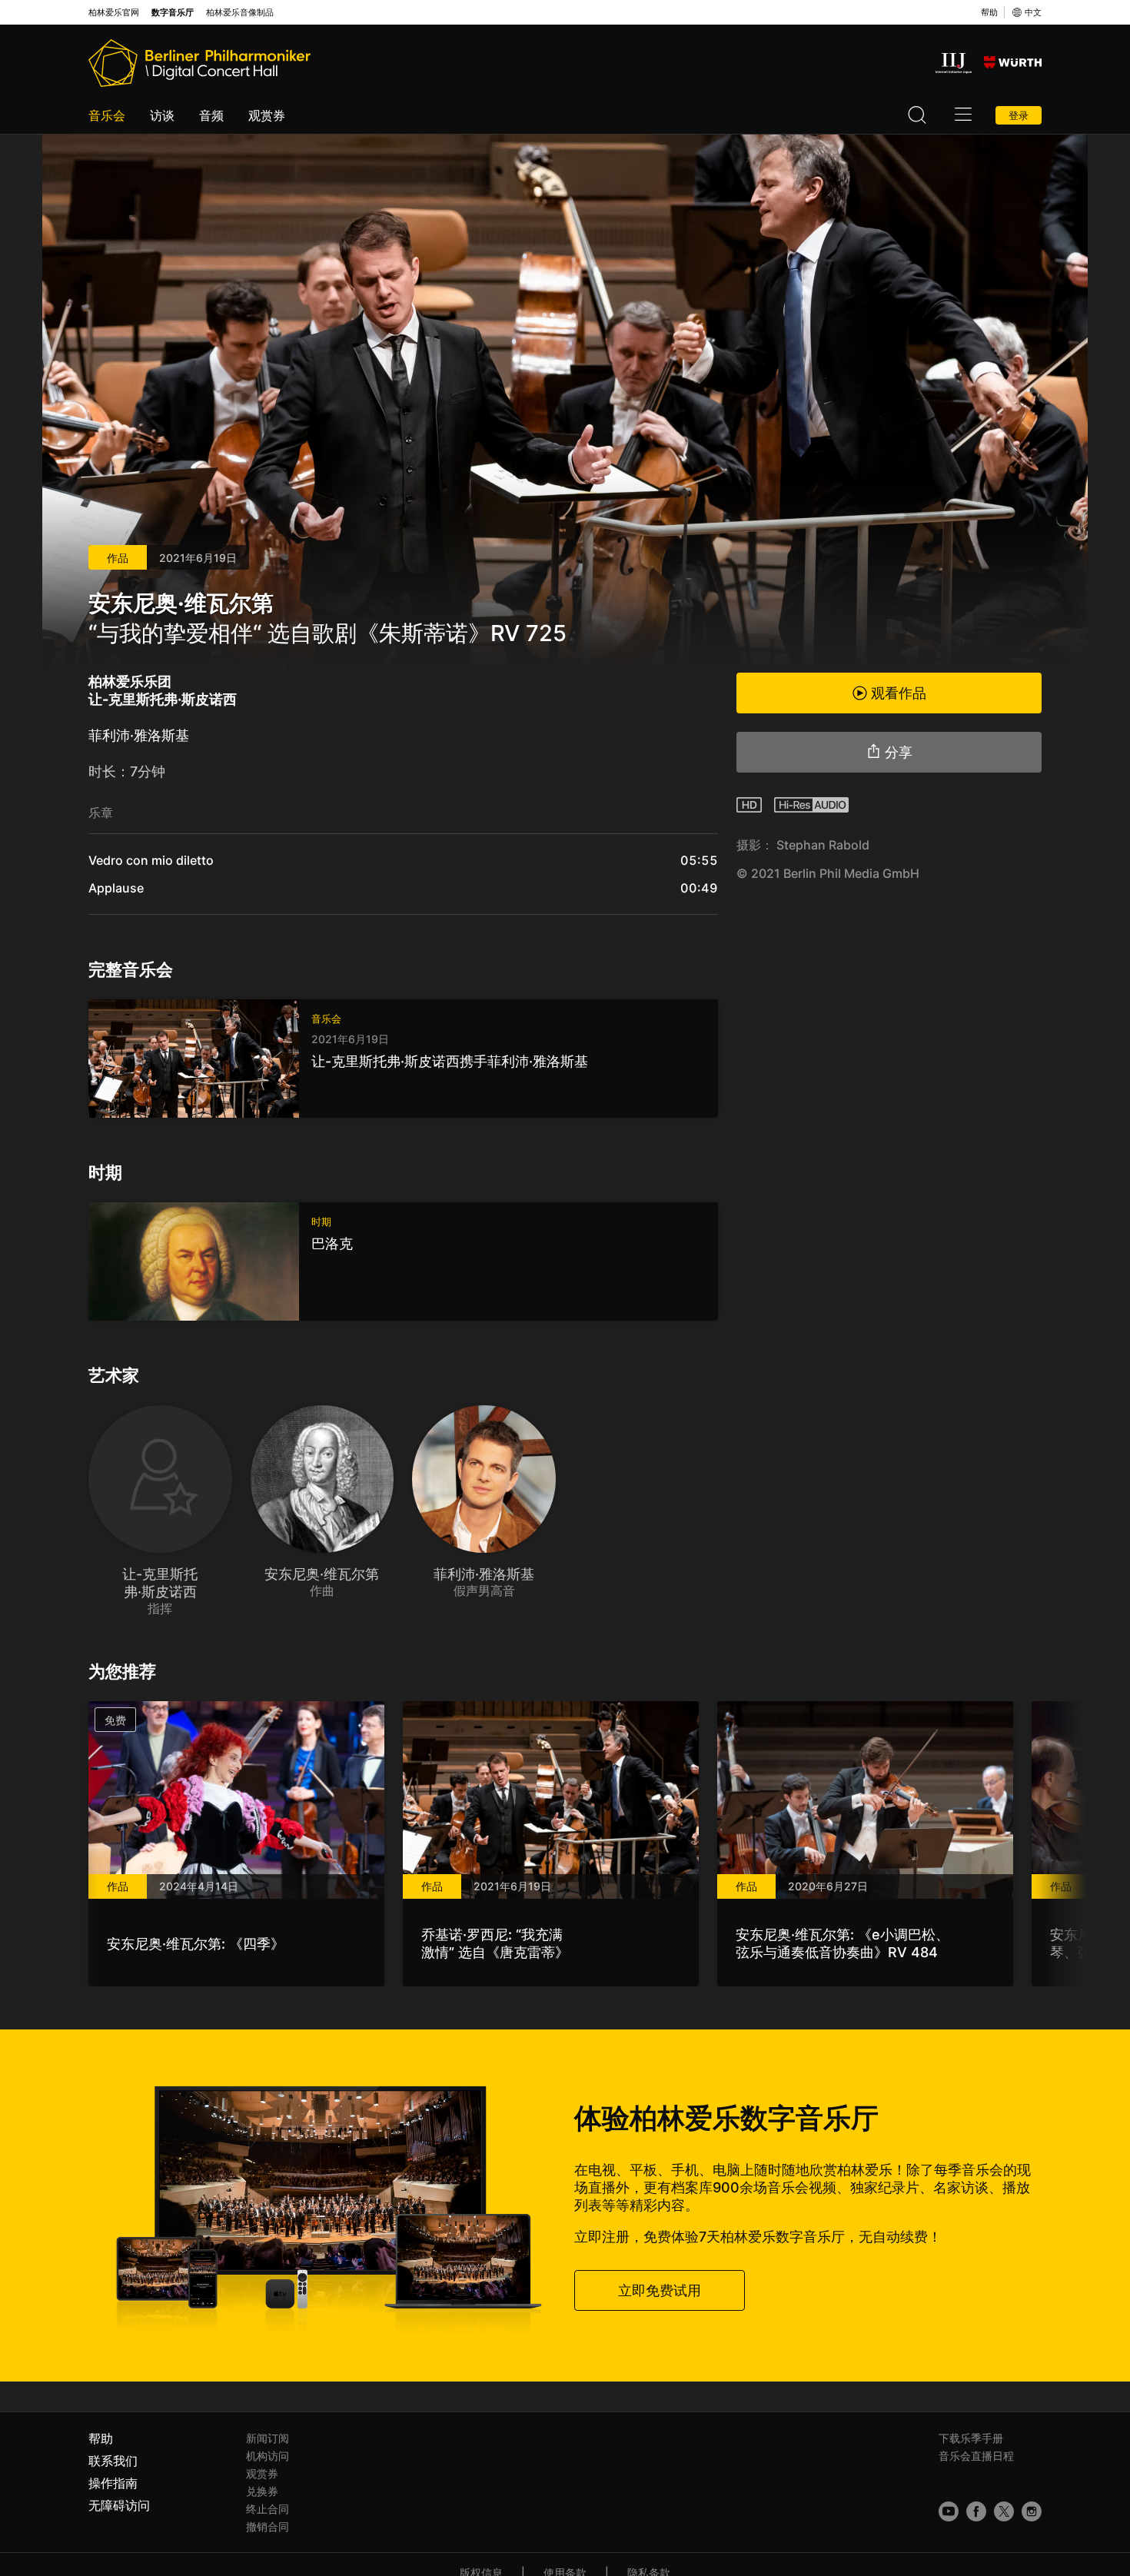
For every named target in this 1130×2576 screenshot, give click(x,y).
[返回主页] (199, 63)
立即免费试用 (660, 2290)
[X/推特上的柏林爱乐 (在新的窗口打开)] (1004, 2511)
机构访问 (268, 2456)
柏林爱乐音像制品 (240, 13)
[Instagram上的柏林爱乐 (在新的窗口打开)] (1032, 2511)
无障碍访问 (119, 2505)
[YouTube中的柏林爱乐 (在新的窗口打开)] (949, 2511)
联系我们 (113, 2461)
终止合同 (268, 2509)
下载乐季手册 (971, 2438)
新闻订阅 (268, 2438)
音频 (211, 115)
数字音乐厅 (173, 13)
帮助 (989, 12)
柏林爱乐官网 (114, 13)
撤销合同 (268, 2526)
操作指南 (113, 2483)
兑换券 (262, 2491)
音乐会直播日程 (976, 2456)
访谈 (162, 115)
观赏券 (267, 115)
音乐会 (107, 115)
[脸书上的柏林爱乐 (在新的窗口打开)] (976, 2511)
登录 (1019, 115)
